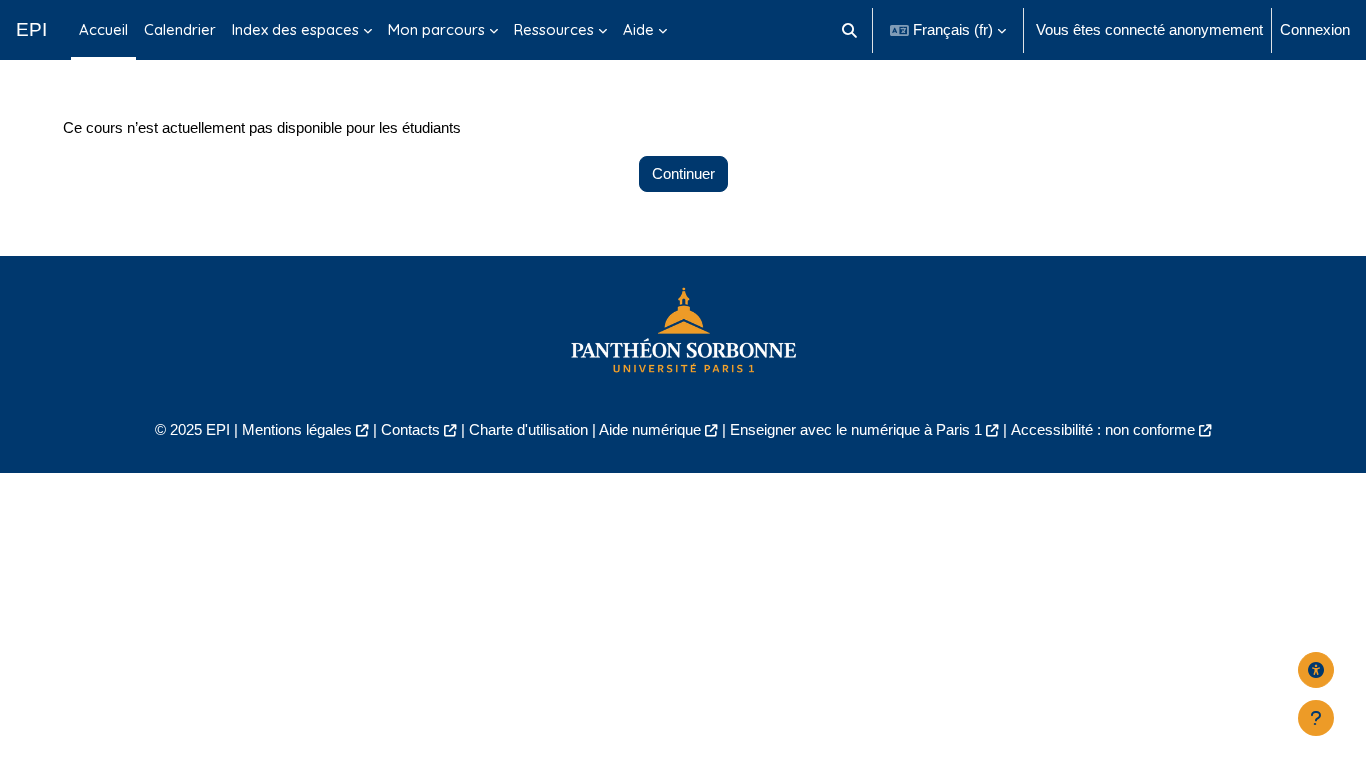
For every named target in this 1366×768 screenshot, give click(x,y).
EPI (31, 29)
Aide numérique (650, 429)
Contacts (410, 429)
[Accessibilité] (1316, 670)
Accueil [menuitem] (103, 29)
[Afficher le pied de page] (1316, 718)
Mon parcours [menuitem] (436, 29)
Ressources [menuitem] (554, 29)
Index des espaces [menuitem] (295, 29)
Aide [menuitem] (638, 29)
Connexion (1315, 29)
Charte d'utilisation (528, 429)
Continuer (683, 173)
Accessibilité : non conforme (1103, 429)
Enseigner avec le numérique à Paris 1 (856, 429)
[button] (850, 30)
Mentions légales (297, 429)
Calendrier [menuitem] (180, 29)
